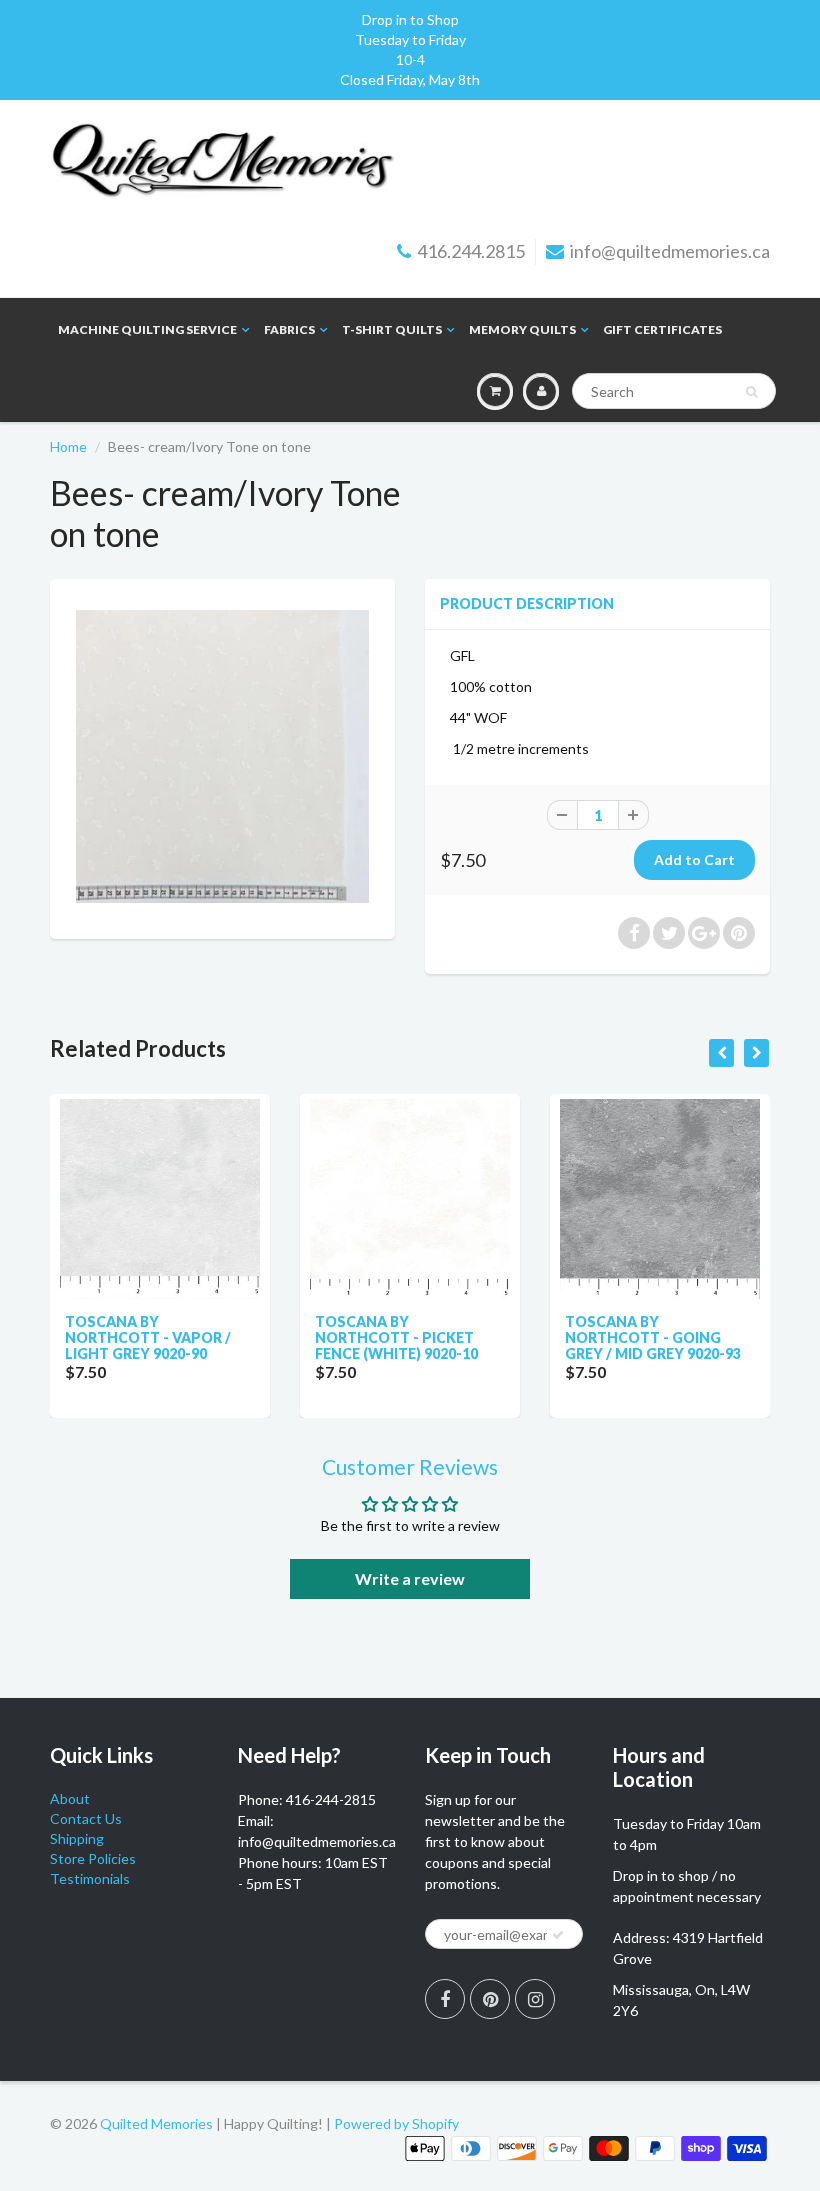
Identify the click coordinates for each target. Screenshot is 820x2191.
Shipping (77, 1838)
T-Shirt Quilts (392, 329)
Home (68, 446)
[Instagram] (535, 1999)
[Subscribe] (558, 1935)
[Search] (751, 392)
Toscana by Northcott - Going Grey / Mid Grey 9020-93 (488, 1337)
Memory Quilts (522, 329)
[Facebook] (445, 1999)
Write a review (410, 1578)
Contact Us (86, 1818)
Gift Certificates (662, 329)
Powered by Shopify (396, 2123)
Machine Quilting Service (147, 329)
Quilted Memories (156, 2123)
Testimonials (90, 1878)
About (70, 1798)
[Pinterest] (490, 1999)
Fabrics (289, 329)
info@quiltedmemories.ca (670, 251)
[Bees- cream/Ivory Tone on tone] (222, 756)
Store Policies (93, 1858)
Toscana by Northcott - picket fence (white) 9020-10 (231, 1337)
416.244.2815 (471, 251)
